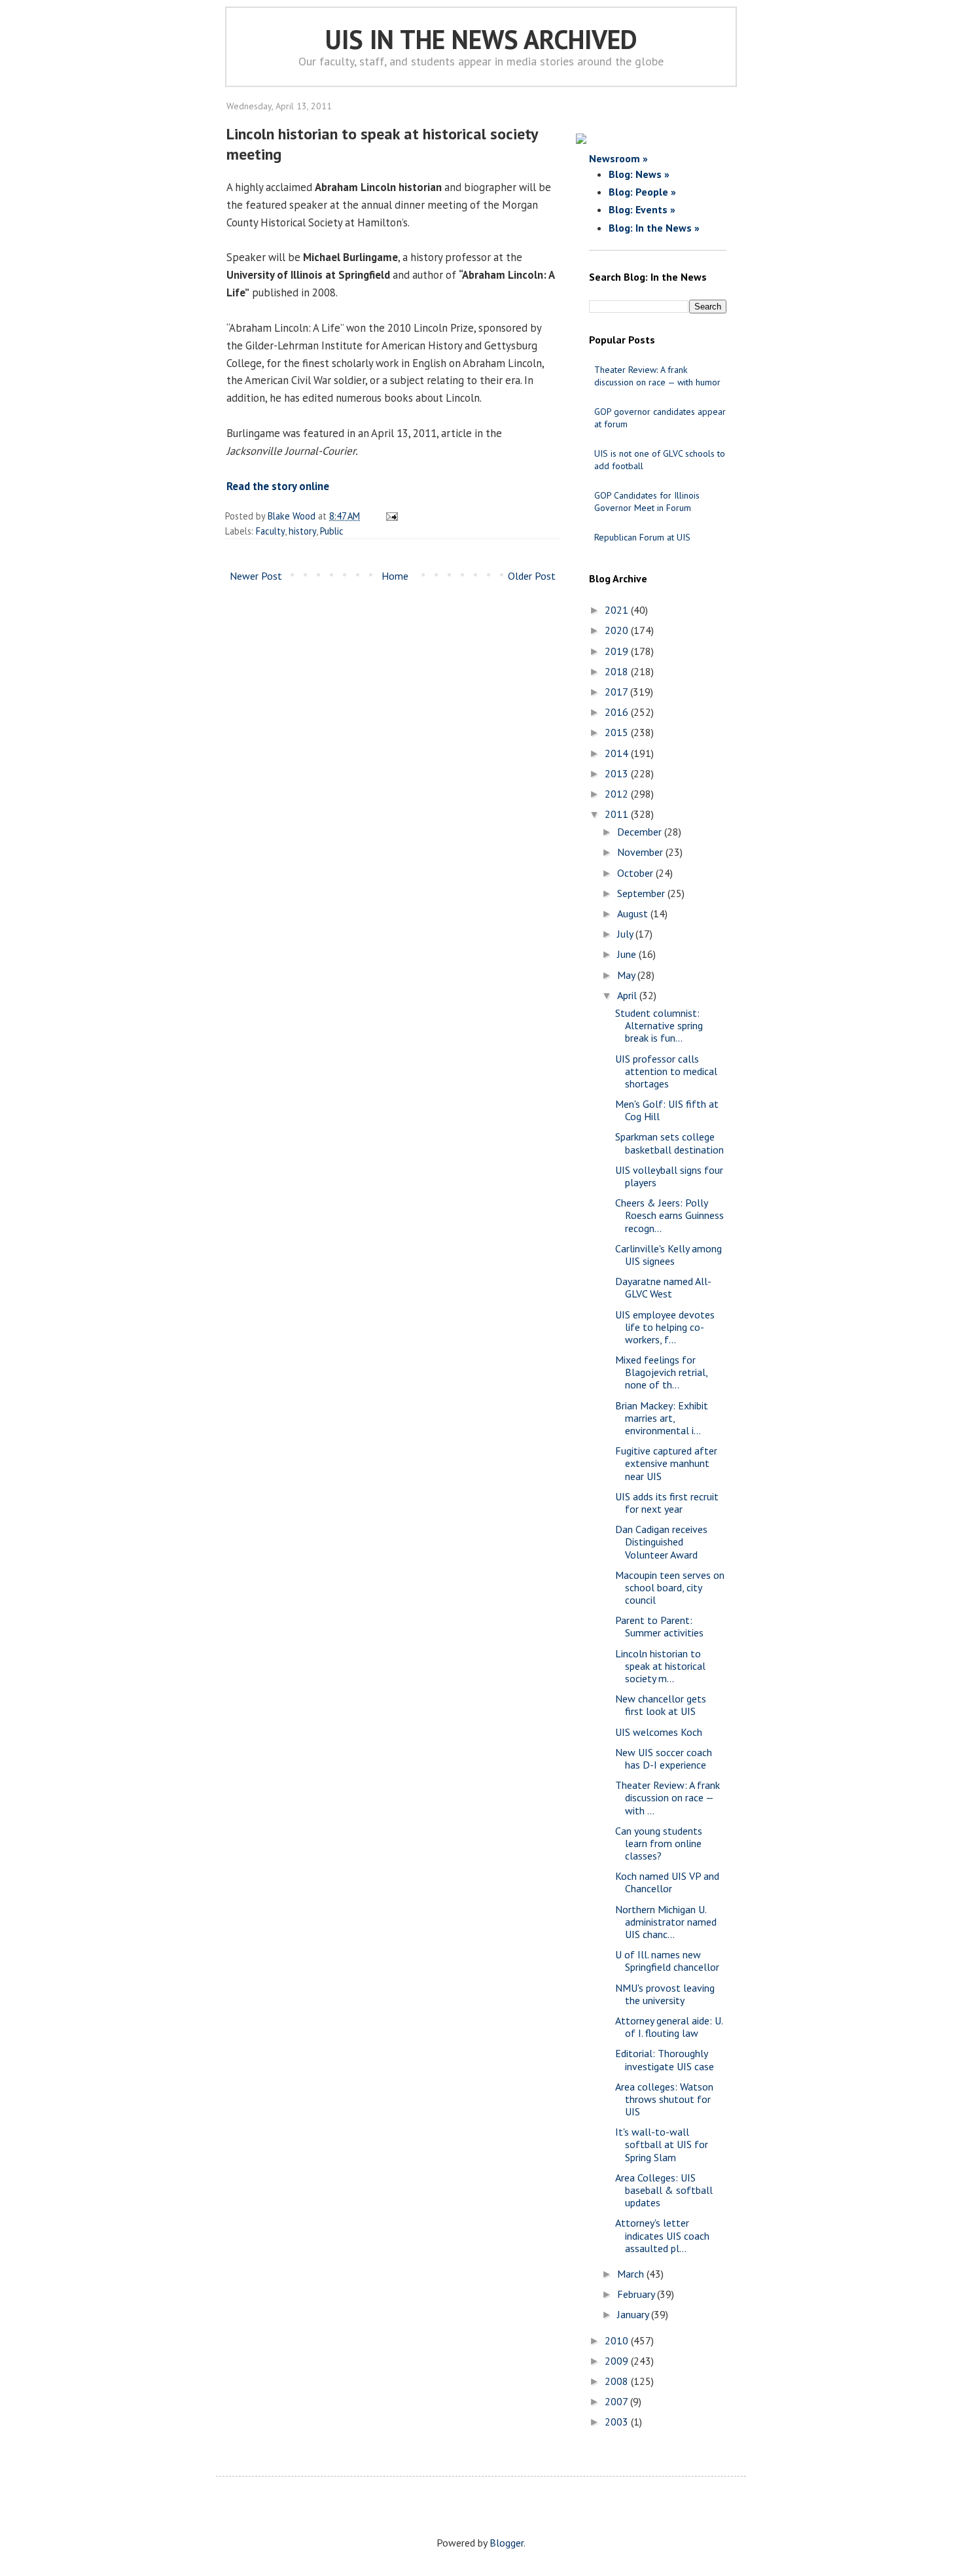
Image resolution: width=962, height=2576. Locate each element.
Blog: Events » (642, 209)
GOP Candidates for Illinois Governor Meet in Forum (647, 502)
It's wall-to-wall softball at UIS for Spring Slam (662, 2144)
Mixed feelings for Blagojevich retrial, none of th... (661, 1372)
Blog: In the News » (654, 228)
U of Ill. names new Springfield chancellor (667, 1961)
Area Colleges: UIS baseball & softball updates (664, 2190)
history (302, 531)
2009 (618, 2361)
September (642, 893)
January (634, 2314)
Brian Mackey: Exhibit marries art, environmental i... (662, 1418)
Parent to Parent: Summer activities (659, 1626)
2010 (618, 2340)
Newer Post (256, 576)
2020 (618, 630)
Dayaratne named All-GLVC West (663, 1287)
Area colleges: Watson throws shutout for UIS (664, 2099)
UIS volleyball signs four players (669, 1176)
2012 (618, 794)
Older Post (532, 576)
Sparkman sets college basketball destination (669, 1143)
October (636, 873)
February (637, 2294)
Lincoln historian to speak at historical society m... (660, 1666)
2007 (617, 2401)
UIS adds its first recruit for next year (667, 1503)
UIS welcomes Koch (659, 1732)
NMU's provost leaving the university (665, 1994)
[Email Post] (390, 516)
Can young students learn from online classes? (659, 1843)
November (641, 852)
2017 (617, 692)
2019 (618, 651)
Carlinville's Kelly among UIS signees (668, 1255)
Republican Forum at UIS (642, 537)
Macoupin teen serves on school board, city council (670, 1587)
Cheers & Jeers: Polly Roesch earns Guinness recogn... (669, 1215)
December (641, 832)
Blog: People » (642, 192)
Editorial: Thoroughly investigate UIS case (665, 2059)
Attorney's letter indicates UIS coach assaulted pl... (662, 2235)
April (628, 995)
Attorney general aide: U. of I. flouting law (669, 2027)
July (626, 934)
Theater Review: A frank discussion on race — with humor (657, 376)
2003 (618, 2422)
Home (395, 576)
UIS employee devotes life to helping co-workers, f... (665, 1327)
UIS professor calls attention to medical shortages (666, 1071)
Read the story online (278, 486)
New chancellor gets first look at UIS (661, 1705)
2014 (618, 753)
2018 (618, 671)
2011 (618, 814)
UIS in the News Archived (481, 39)
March (632, 2274)
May (627, 975)
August (634, 913)
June (628, 954)
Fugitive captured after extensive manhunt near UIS (666, 1463)
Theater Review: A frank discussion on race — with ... (668, 1797)
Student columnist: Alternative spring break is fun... (659, 1025)
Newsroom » (618, 158)
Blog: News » (639, 174)
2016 (618, 712)
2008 (618, 2381)
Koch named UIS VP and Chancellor (667, 1882)
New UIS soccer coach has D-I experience (664, 1758)
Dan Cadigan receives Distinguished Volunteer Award (661, 1542)
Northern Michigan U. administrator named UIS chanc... (666, 1922)
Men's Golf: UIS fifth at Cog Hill (667, 1110)
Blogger (507, 2543)
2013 (618, 773)
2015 (618, 732)
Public (332, 531)
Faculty (270, 531)
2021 (618, 610)
